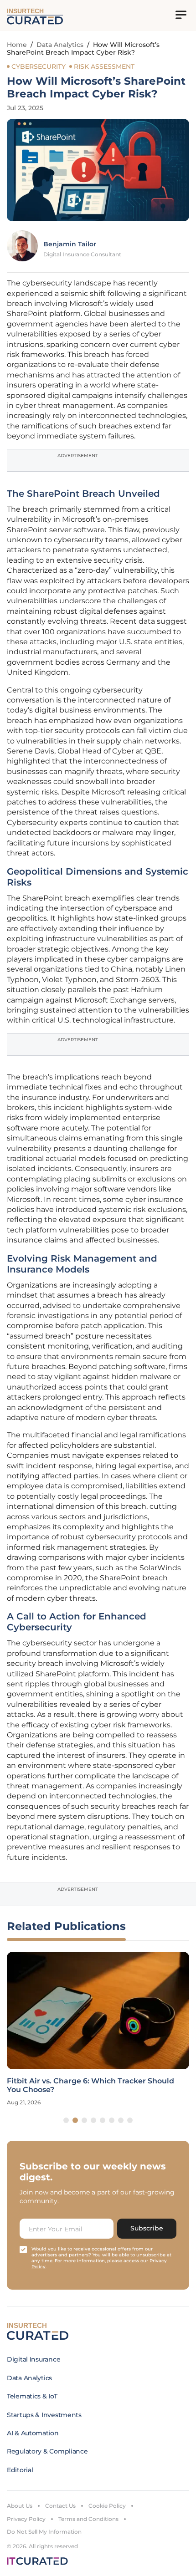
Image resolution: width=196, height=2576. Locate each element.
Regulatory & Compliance (47, 2451)
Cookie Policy (107, 2506)
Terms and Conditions (88, 2519)
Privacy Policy (26, 2519)
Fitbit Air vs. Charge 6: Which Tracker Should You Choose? (90, 2085)
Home (17, 45)
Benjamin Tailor (70, 244)
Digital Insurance (34, 2359)
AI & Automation (33, 2433)
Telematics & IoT (32, 2396)
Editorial (20, 2470)
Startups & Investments (44, 2415)
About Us (20, 2506)
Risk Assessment (104, 66)
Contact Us (60, 2506)
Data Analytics (60, 45)
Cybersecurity (39, 66)
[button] (66, 2120)
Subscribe (147, 2228)
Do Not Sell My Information (44, 2532)
